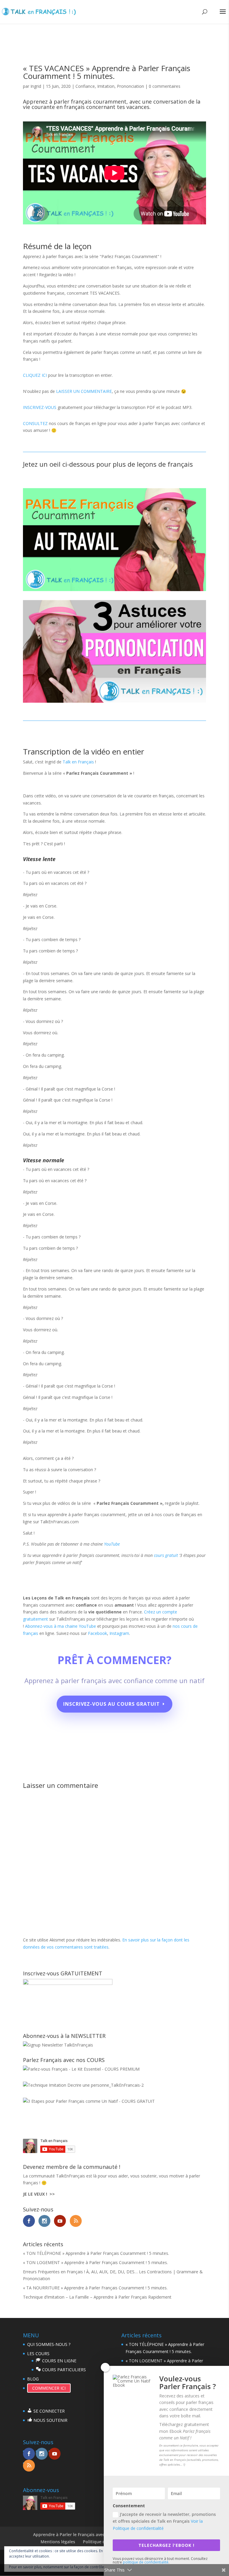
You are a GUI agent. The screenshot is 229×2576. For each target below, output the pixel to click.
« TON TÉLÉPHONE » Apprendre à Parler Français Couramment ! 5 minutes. (96, 2253)
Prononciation (130, 86)
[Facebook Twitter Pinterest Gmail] (114, 589)
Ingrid (36, 86)
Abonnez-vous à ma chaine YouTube (61, 1626)
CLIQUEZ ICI (35, 375)
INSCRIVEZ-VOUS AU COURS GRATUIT (112, 1704)
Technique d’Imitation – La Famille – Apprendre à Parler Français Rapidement (97, 2297)
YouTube (112, 1544)
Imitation (106, 86)
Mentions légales (58, 2542)
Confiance (85, 86)
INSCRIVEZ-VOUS (40, 407)
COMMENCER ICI (49, 2388)
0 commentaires (165, 86)
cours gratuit (166, 1555)
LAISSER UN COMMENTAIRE (84, 391)
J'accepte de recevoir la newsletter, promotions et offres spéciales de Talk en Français (164, 2521)
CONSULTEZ (35, 423)
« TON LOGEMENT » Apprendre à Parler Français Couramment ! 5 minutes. (95, 2262)
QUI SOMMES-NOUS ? (49, 2344)
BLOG (33, 2379)
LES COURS (38, 2354)
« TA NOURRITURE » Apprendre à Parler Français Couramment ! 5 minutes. (95, 2288)
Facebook (98, 1633)
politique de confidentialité (146, 2562)
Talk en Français (78, 762)
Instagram (119, 1633)
